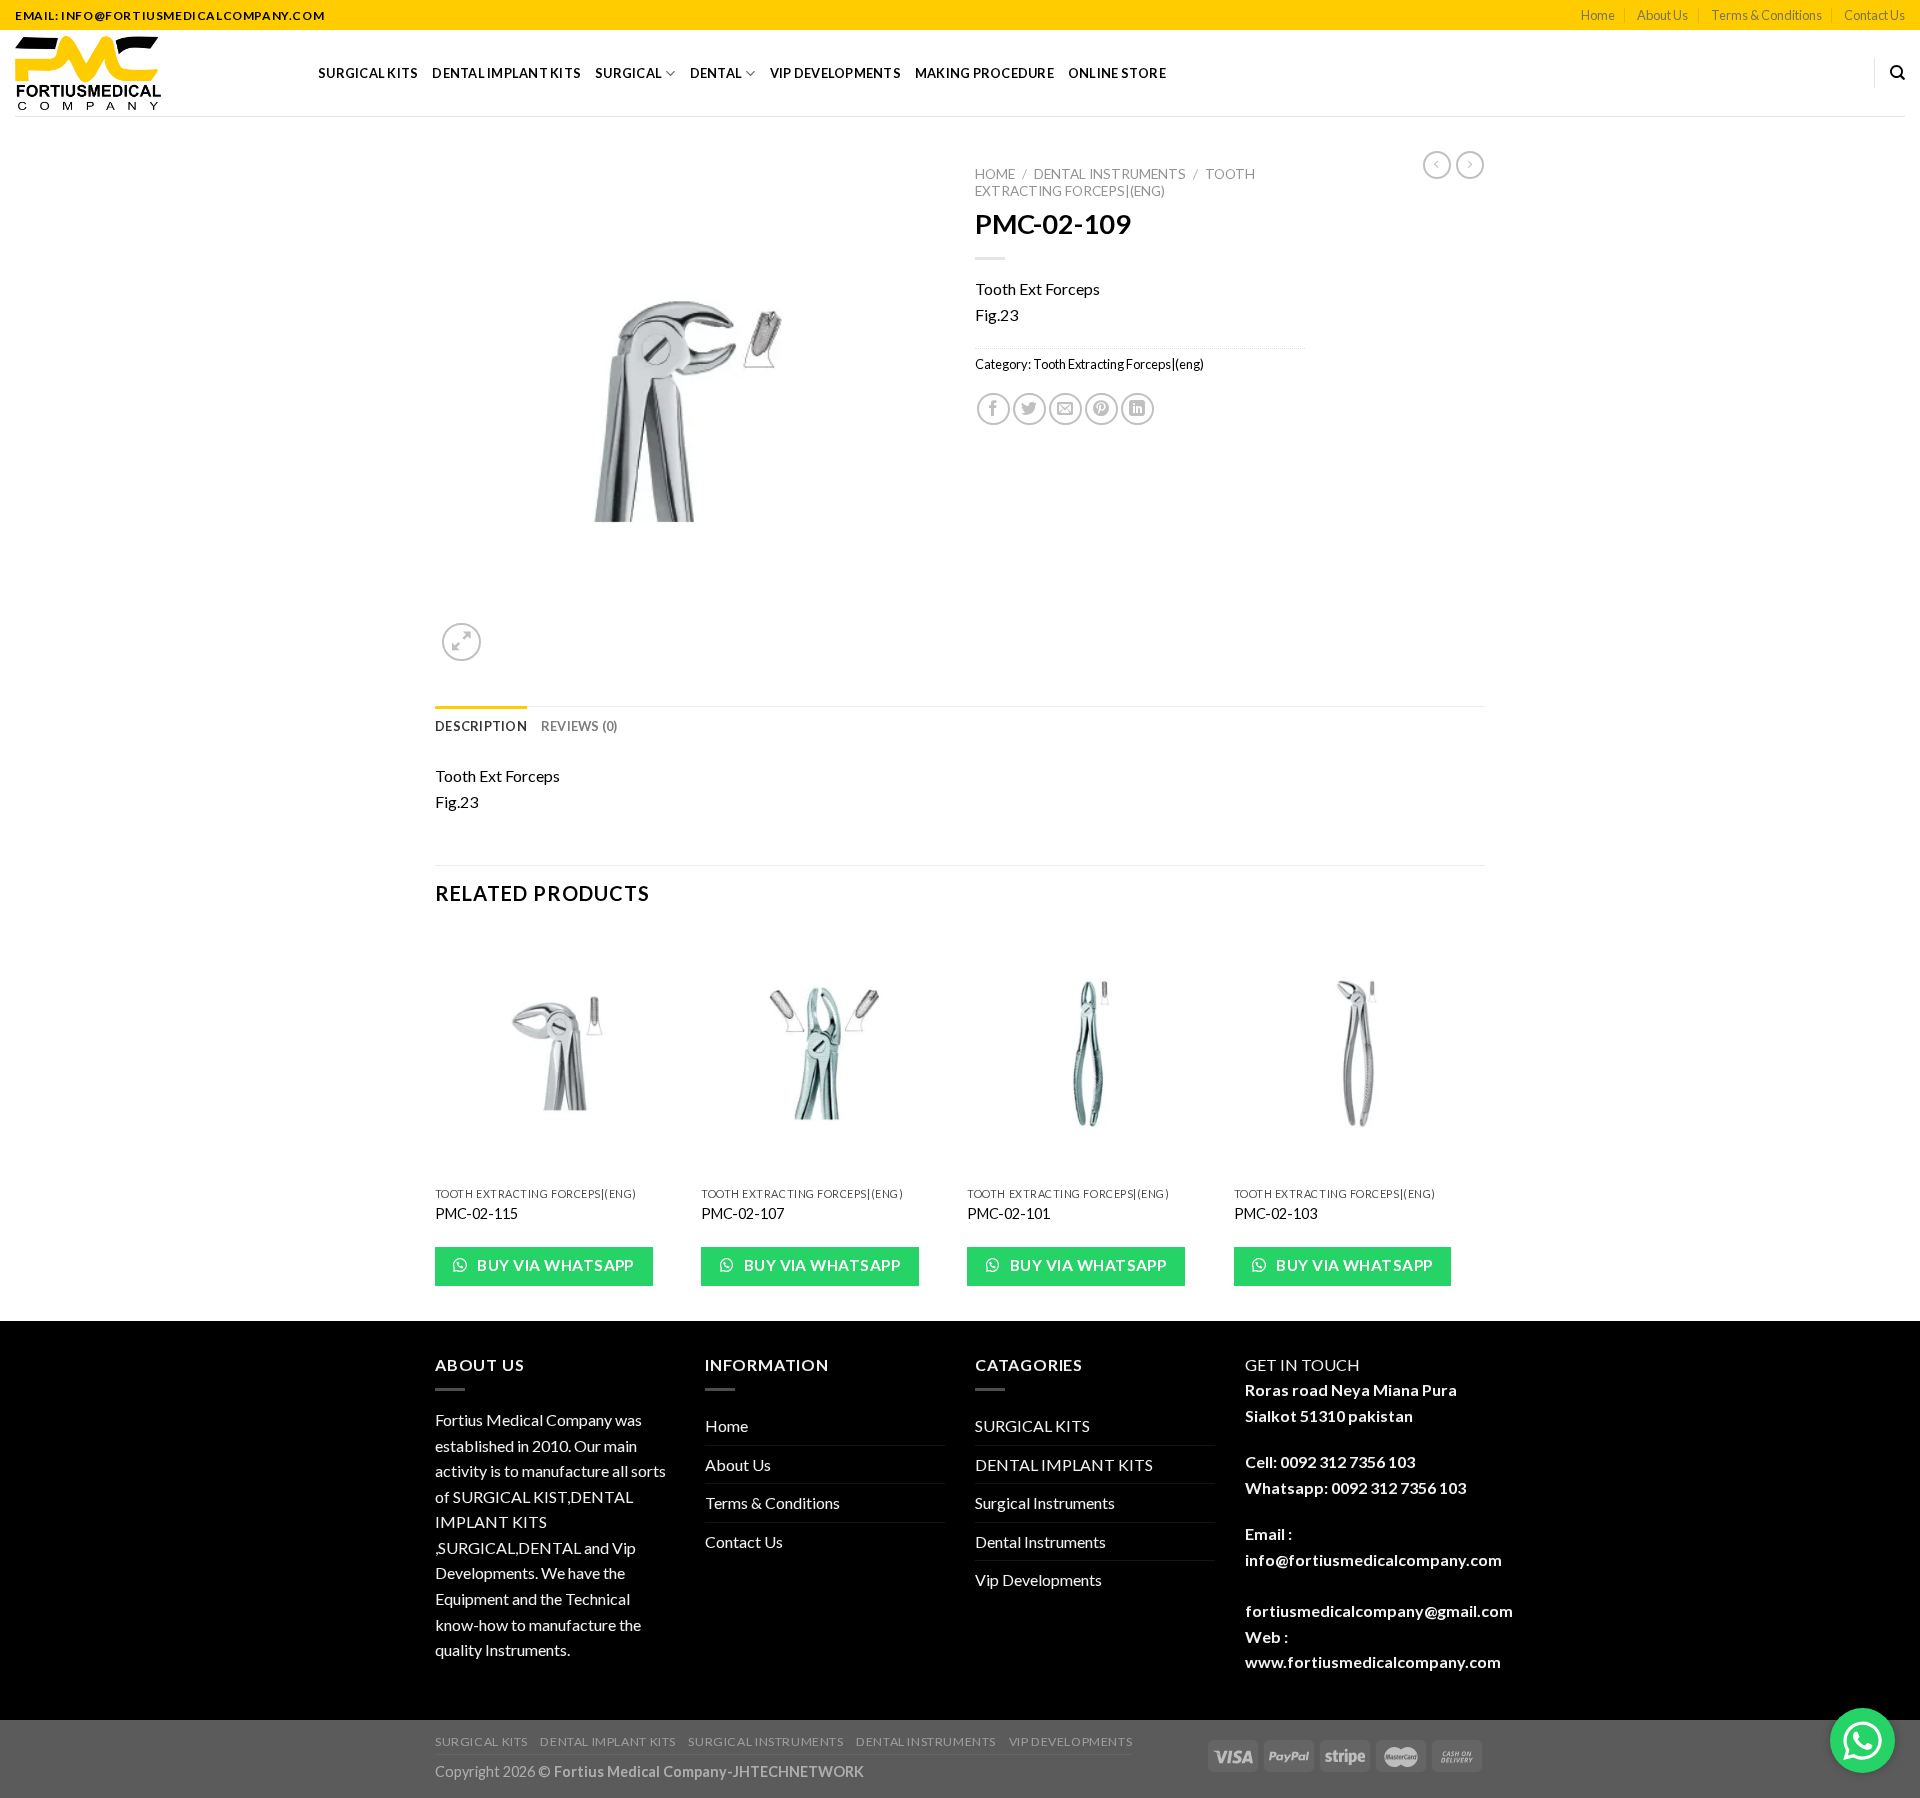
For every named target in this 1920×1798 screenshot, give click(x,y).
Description (481, 726)
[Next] (1479, 1123)
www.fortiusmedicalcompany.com (1373, 1661)
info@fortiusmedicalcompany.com (1373, 1559)
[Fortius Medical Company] (151, 73)
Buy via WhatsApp (554, 1265)
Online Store (1117, 73)
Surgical (628, 73)
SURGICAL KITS (368, 73)
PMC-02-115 (476, 1213)
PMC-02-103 (1275, 1213)
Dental (716, 73)
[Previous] (436, 1123)
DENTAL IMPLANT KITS (506, 73)
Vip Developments (835, 73)
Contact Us (1874, 15)
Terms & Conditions (1766, 15)
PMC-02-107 (742, 1213)
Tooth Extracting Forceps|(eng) (1115, 182)
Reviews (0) (579, 726)
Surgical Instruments (1045, 1502)
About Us (1662, 15)
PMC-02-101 (1008, 1213)
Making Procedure (984, 73)
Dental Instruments (1110, 174)
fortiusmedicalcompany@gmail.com (1379, 1610)
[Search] (1897, 73)
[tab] (481, 726)
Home (1598, 15)
